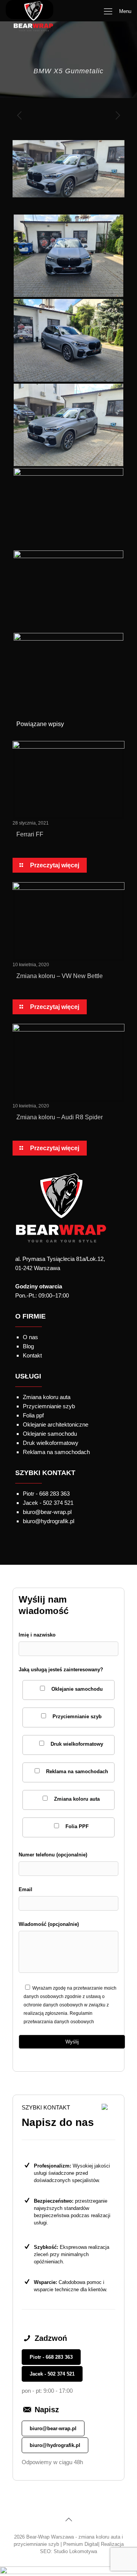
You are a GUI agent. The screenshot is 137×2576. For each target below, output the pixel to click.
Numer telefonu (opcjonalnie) (53, 1855)
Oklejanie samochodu (50, 1434)
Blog (28, 1346)
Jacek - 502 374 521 (52, 2374)
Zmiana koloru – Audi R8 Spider (60, 1117)
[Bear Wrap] (29, 10)
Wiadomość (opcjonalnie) (49, 1924)
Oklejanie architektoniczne (56, 1424)
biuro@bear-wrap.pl (53, 2428)
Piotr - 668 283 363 (51, 2357)
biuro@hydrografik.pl (55, 2445)
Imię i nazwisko (37, 1635)
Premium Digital (81, 2544)
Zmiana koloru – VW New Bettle (60, 976)
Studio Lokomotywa (75, 2551)
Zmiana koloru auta (47, 1397)
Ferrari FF (30, 834)
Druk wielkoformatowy (51, 1443)
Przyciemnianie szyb (49, 1406)
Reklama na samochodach (56, 1452)
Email (25, 1889)
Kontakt (32, 1355)
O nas (30, 1337)
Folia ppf (33, 1415)
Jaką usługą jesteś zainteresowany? (63, 1748)
